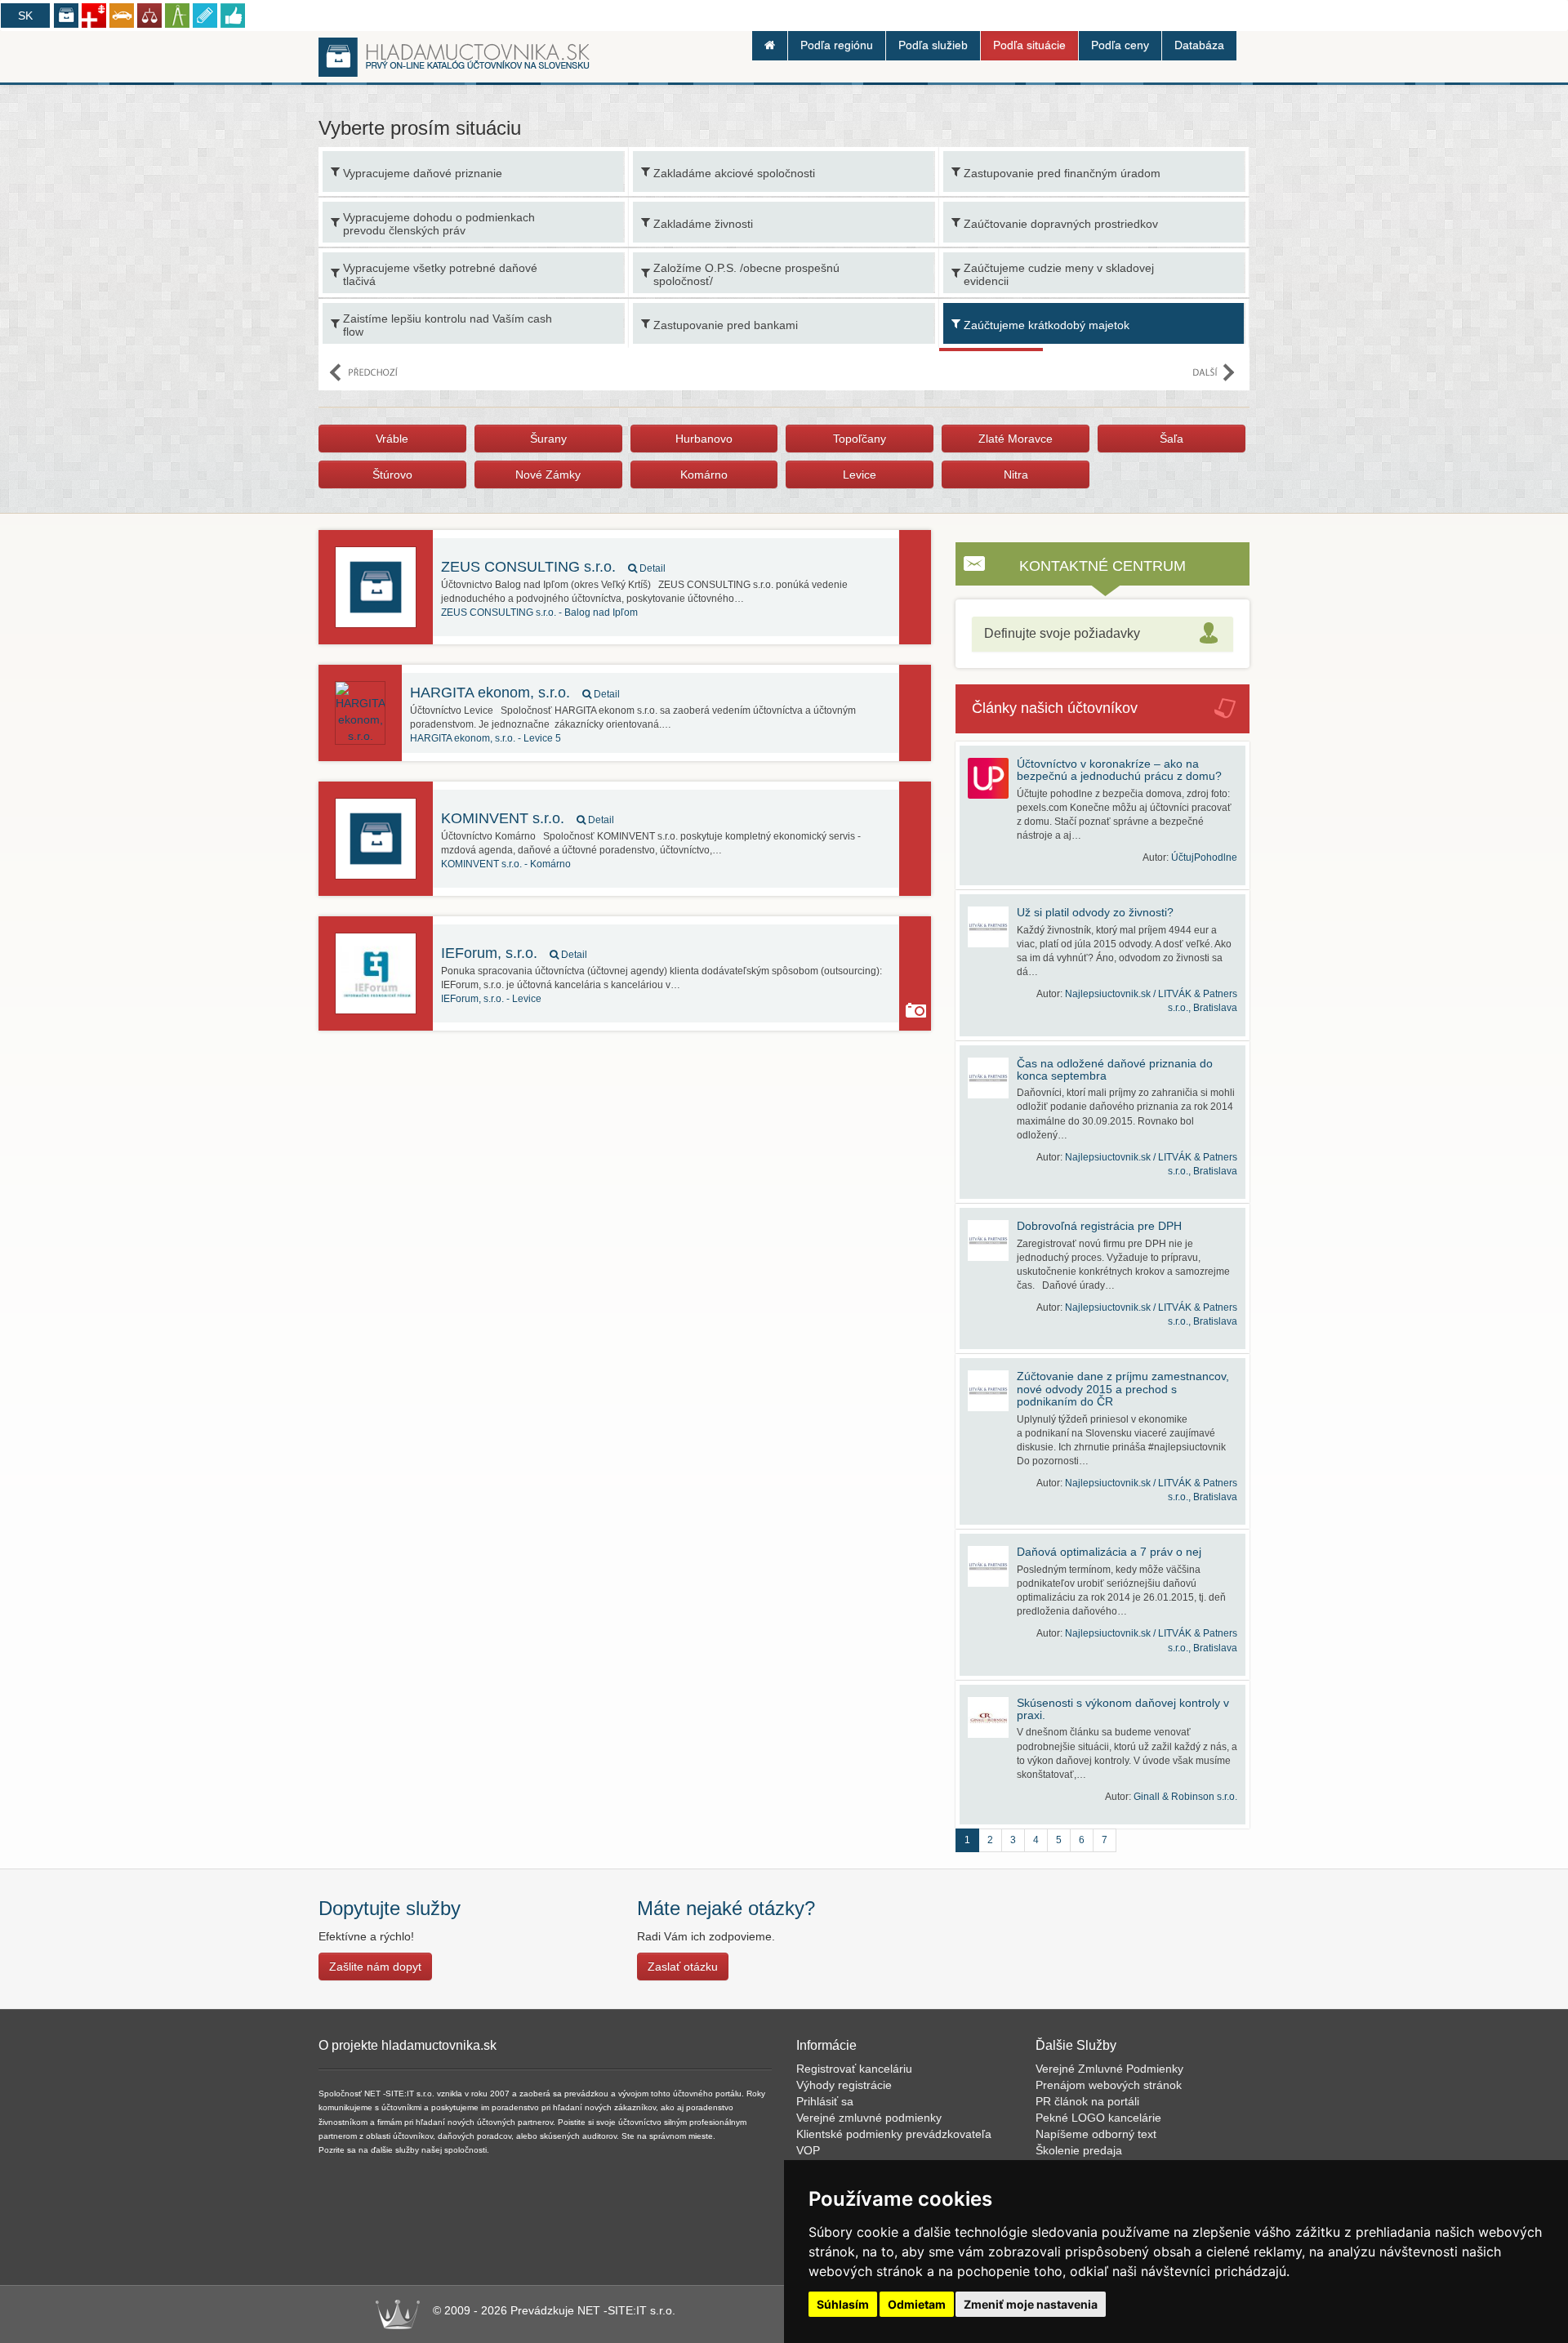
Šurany (548, 439)
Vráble (392, 439)
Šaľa (1172, 439)
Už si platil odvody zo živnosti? (1095, 912)
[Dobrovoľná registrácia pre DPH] (992, 1241)
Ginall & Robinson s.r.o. (1185, 1797)
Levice (860, 474)
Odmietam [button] (917, 2304)
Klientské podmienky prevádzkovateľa (894, 2134)
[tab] (1102, 634)
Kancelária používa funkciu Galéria (916, 1010)
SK (25, 16)
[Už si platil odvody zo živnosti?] (992, 927)
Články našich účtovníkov (1055, 708)
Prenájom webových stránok (1109, 2085)
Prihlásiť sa (825, 2101)
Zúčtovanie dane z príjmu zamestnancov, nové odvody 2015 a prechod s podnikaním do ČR (1123, 1389)
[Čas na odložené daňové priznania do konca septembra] (992, 1078)
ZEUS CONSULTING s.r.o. (553, 567)
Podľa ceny (1120, 45)
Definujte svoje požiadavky (1062, 633)
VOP (808, 2150)
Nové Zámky (548, 474)
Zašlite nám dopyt (375, 1967)
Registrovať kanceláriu (854, 2069)
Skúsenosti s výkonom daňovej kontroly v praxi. (1123, 1709)
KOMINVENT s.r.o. (528, 818)
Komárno (704, 474)
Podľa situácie (1029, 45)
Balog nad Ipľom (539, 612)
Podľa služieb (933, 45)
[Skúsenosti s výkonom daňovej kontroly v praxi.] (992, 1717)
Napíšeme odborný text (1096, 2134)
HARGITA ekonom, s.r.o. (515, 693)
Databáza (1199, 45)
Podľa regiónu (837, 45)
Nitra (1016, 474)
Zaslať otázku (683, 1967)
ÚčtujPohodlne (1204, 857)
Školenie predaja (1079, 2150)
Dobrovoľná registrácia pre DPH (1099, 1226)
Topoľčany (860, 439)
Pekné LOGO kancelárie (1098, 2118)
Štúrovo (392, 474)
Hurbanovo (704, 439)
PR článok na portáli (1087, 2101)
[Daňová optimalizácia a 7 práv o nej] (992, 1566)
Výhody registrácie (844, 2085)
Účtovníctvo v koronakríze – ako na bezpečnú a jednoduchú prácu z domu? (1119, 770)
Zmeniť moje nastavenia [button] (1031, 2304)
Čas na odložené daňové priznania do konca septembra (1115, 1069)
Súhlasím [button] (843, 2304)
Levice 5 (486, 738)
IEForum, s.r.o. (514, 953)
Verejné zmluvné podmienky (869, 2118)
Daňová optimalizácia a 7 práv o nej (1109, 1552)
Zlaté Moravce (1016, 439)
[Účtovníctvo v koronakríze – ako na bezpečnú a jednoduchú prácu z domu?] (992, 778)
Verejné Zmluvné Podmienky (1109, 2069)
